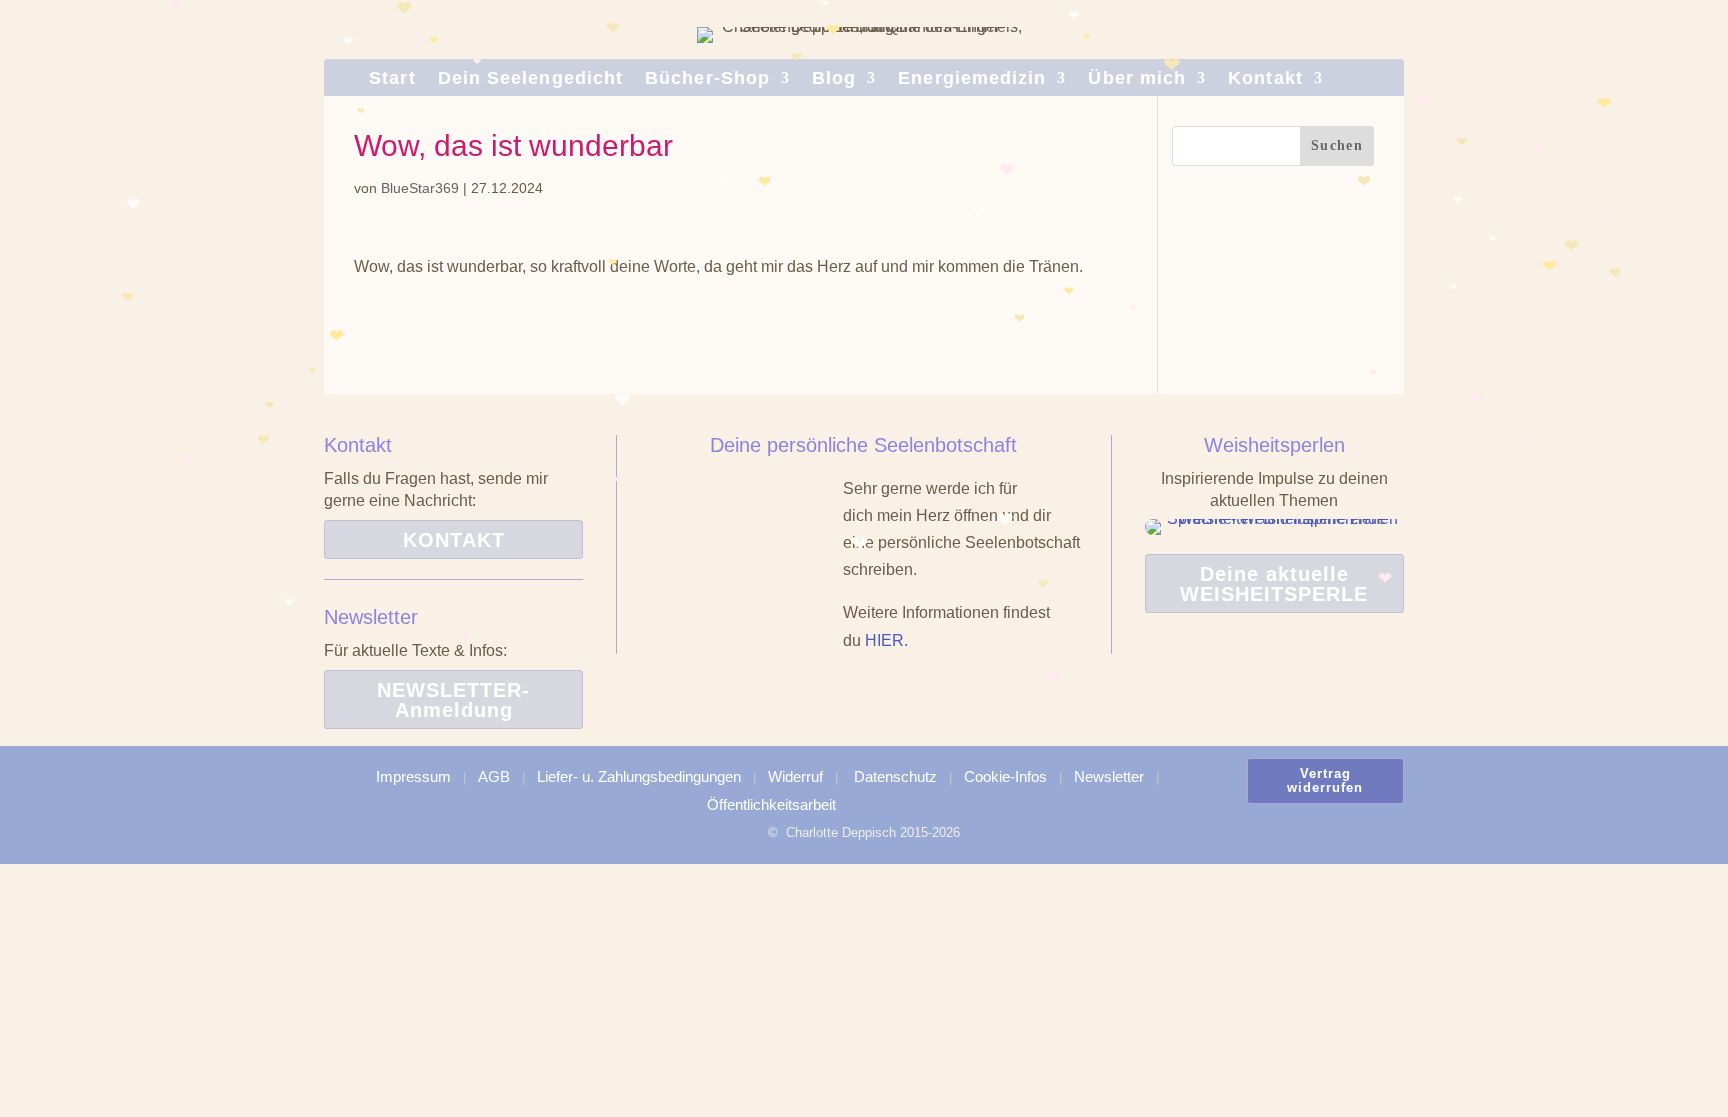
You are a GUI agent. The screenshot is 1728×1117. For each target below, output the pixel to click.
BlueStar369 (420, 188)
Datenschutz (895, 776)
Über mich (1137, 79)
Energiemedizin (972, 79)
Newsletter (1109, 776)
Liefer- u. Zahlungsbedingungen (639, 776)
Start (392, 79)
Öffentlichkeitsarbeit (771, 804)
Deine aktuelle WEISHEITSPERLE (1274, 584)
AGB (494, 776)
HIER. (886, 640)
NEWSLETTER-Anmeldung (453, 700)
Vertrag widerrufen (1325, 780)
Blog (834, 79)
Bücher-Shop (707, 79)
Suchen (1337, 145)
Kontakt (1265, 79)
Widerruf (795, 776)
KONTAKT (454, 540)
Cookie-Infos (1005, 776)
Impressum (413, 776)
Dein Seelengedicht (530, 79)
